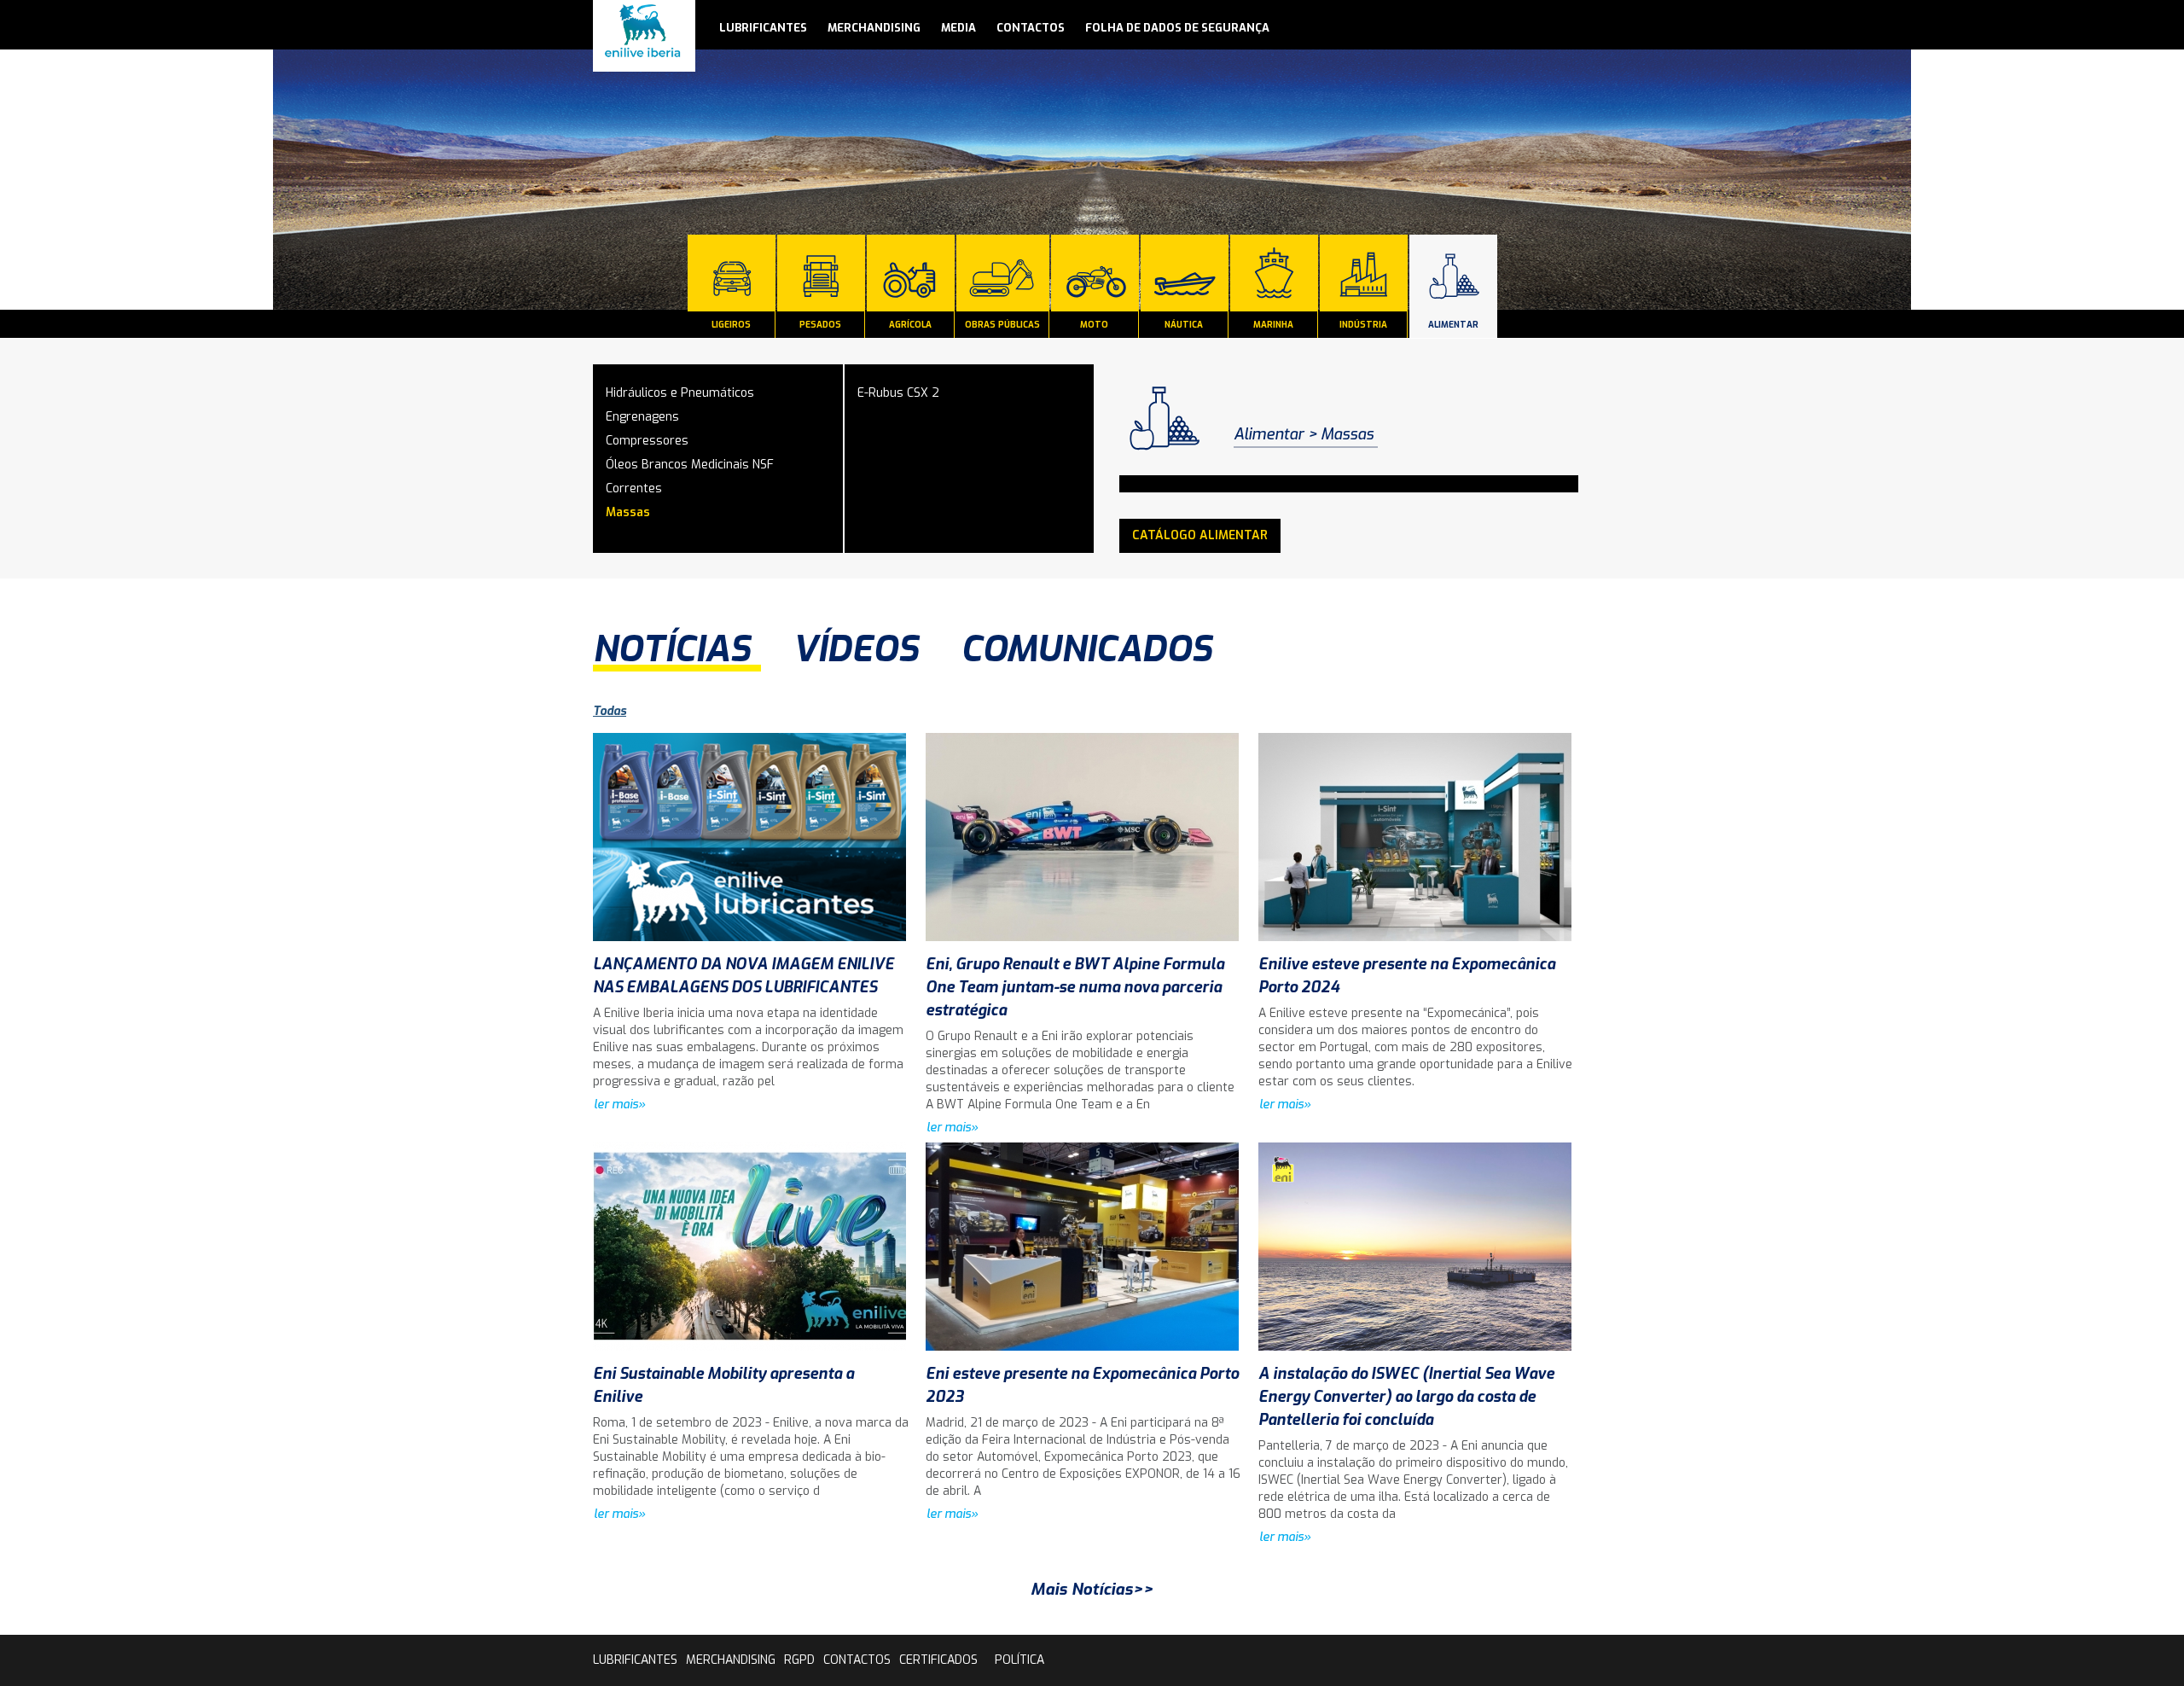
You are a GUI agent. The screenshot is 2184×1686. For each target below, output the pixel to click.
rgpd (799, 1660)
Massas (628, 512)
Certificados (938, 1660)
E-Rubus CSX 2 (898, 393)
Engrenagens (642, 417)
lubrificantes (763, 28)
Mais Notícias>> (1092, 1589)
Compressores (647, 441)
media (958, 28)
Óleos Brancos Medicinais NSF (690, 465)
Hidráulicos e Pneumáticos (680, 393)
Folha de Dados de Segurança (1177, 28)
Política (1019, 1660)
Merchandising (874, 28)
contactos (1031, 28)
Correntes (634, 488)
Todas (610, 711)
